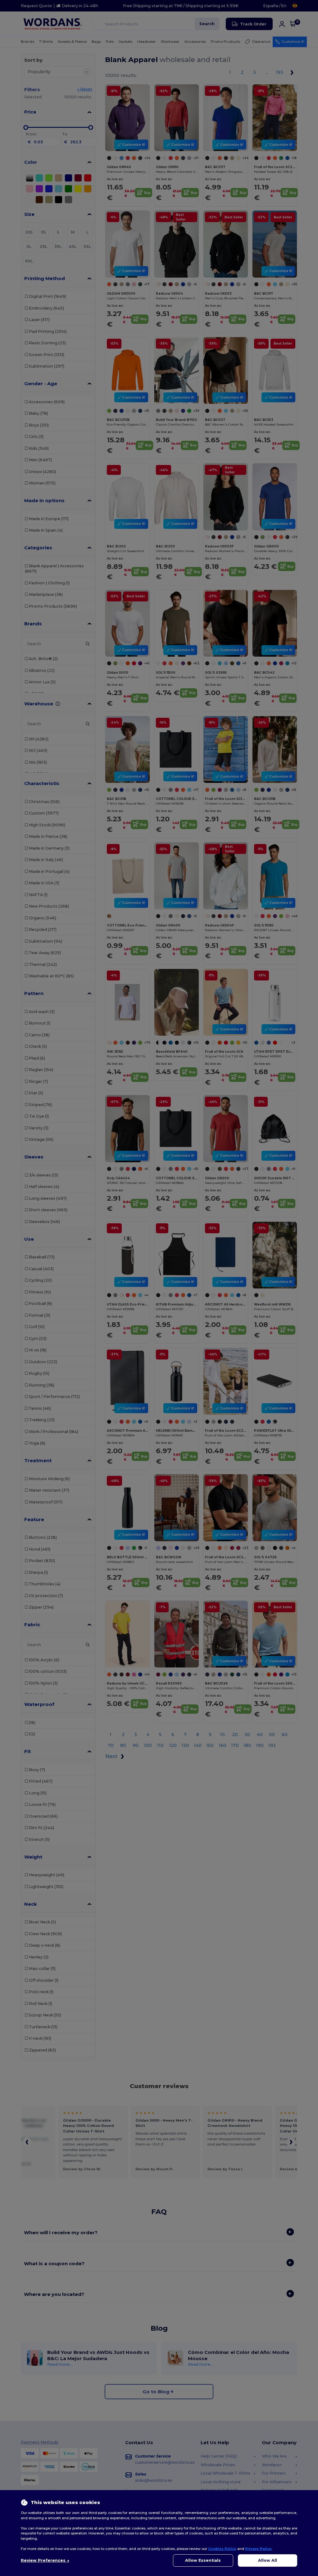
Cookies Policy (222, 2549)
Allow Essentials (203, 2560)
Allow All (268, 2560)
